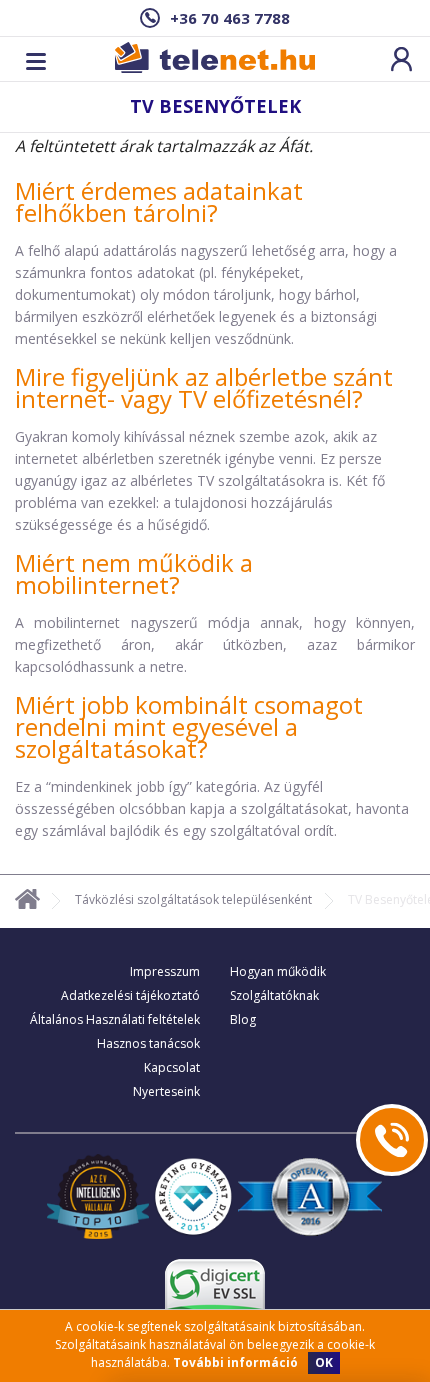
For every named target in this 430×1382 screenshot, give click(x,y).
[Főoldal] (27, 902)
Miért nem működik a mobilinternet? (134, 573)
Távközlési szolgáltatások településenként (193, 899)
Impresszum (165, 971)
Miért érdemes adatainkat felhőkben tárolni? (159, 201)
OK (324, 1362)
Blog (243, 1019)
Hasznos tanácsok (148, 1043)
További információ (235, 1362)
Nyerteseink (166, 1091)
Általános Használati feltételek (115, 1019)
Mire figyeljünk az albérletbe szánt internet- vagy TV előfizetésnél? (204, 387)
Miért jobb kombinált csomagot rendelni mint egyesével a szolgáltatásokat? (189, 726)
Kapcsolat (172, 1067)
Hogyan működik (278, 971)
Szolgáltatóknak (274, 995)
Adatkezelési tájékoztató (130, 995)
